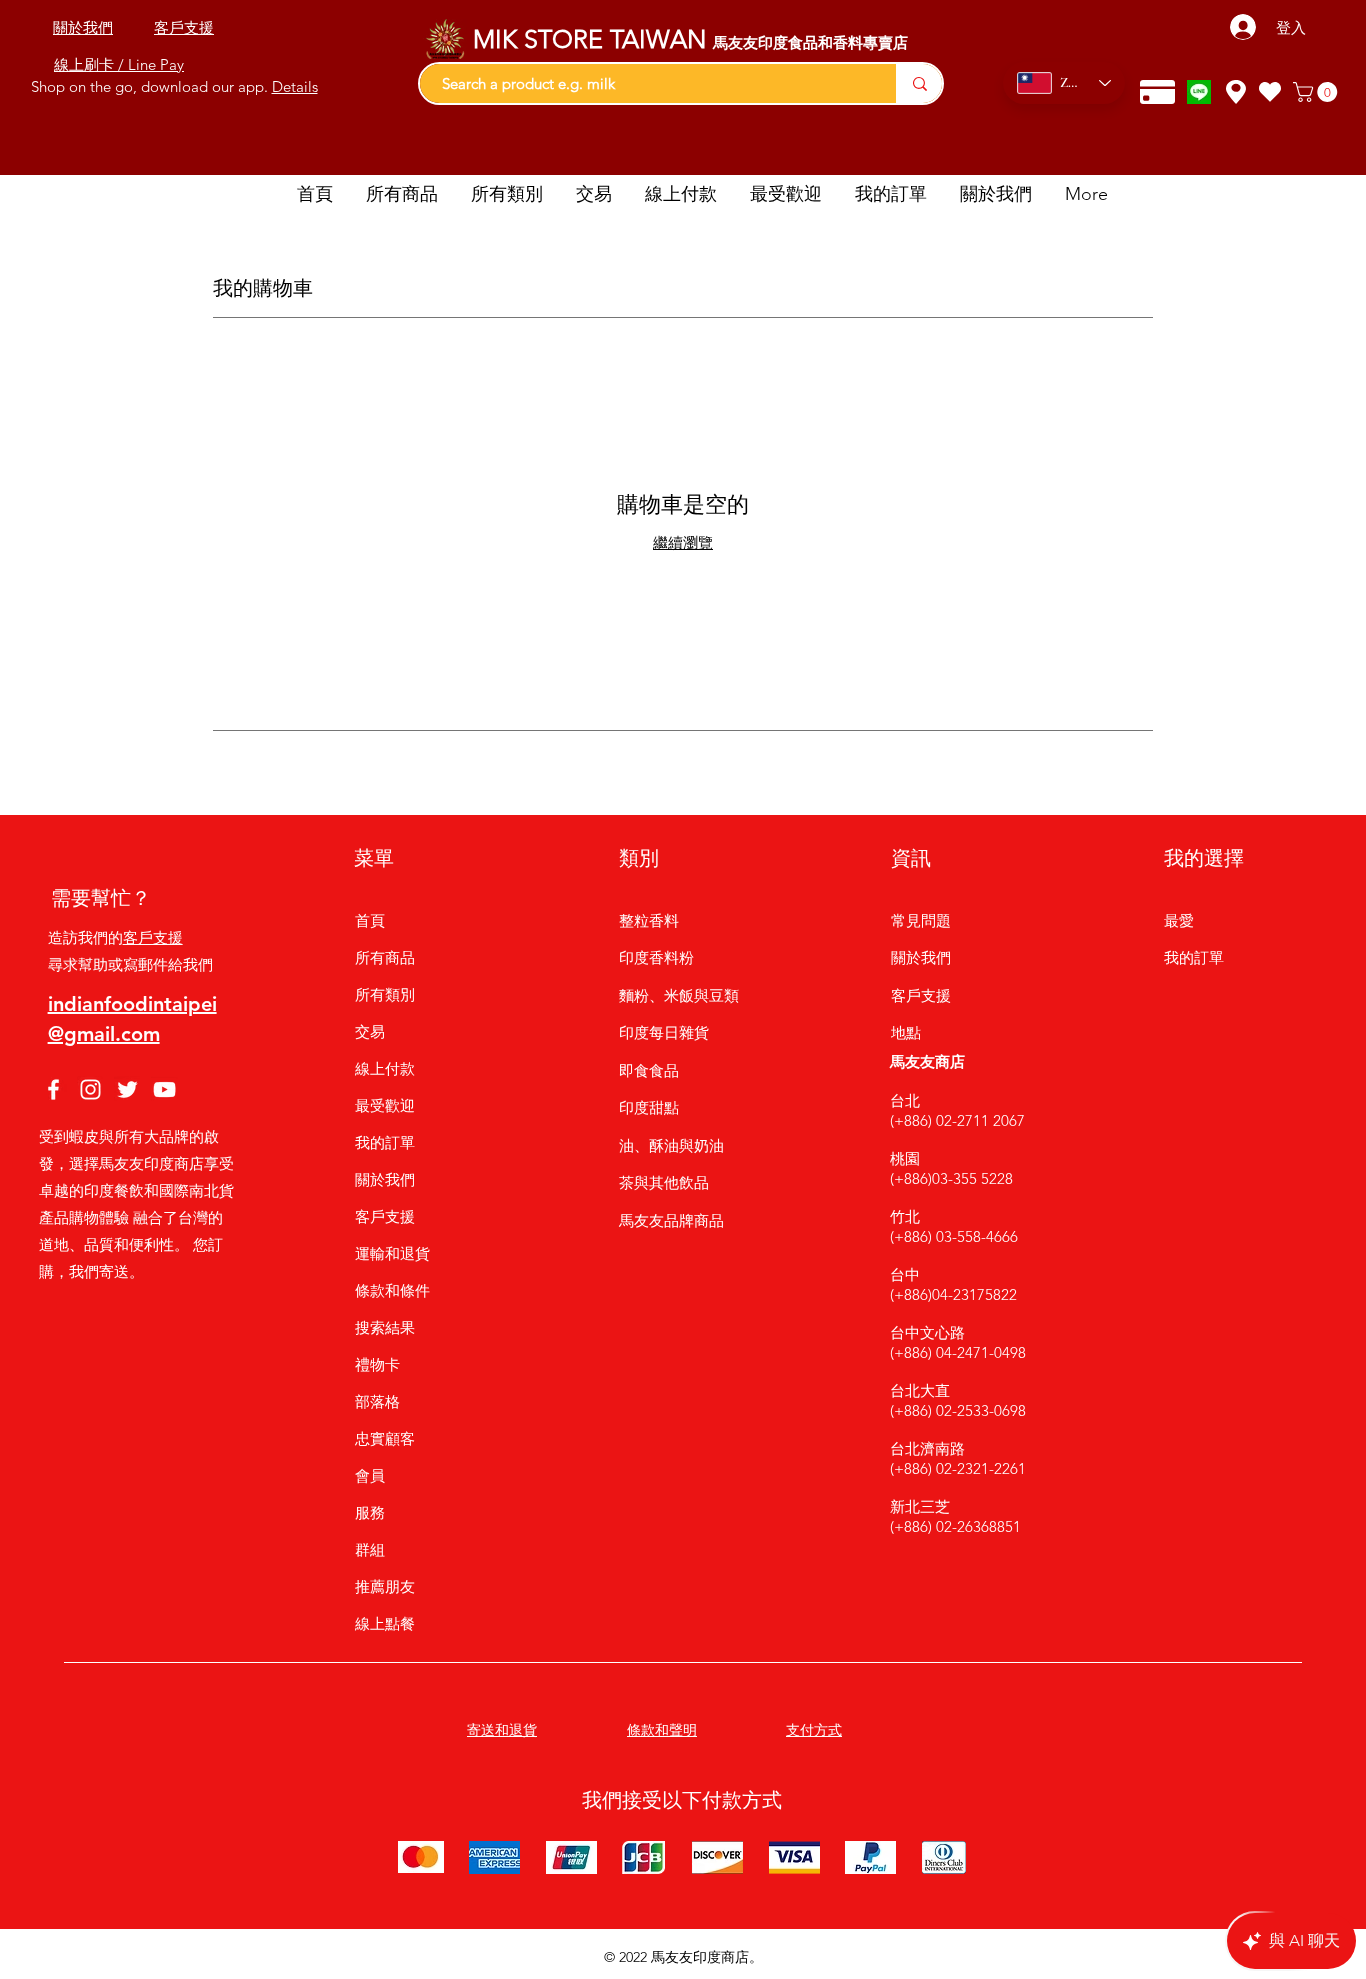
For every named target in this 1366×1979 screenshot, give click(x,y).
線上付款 (385, 1068)
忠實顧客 (385, 1438)
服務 (370, 1512)
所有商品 (385, 957)
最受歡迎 (385, 1105)
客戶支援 (153, 937)
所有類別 (385, 994)
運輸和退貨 (392, 1253)
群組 (370, 1549)
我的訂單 (385, 1142)
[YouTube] (164, 1089)
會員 (370, 1475)
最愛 (1179, 920)
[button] (1317, 92)
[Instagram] (90, 1089)
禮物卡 (377, 1364)
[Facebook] (53, 1089)
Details (295, 86)
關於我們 (385, 1179)
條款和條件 (392, 1290)
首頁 (370, 920)
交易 (370, 1031)
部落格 (377, 1401)
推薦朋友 (385, 1586)
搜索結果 (385, 1327)
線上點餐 (385, 1623)
